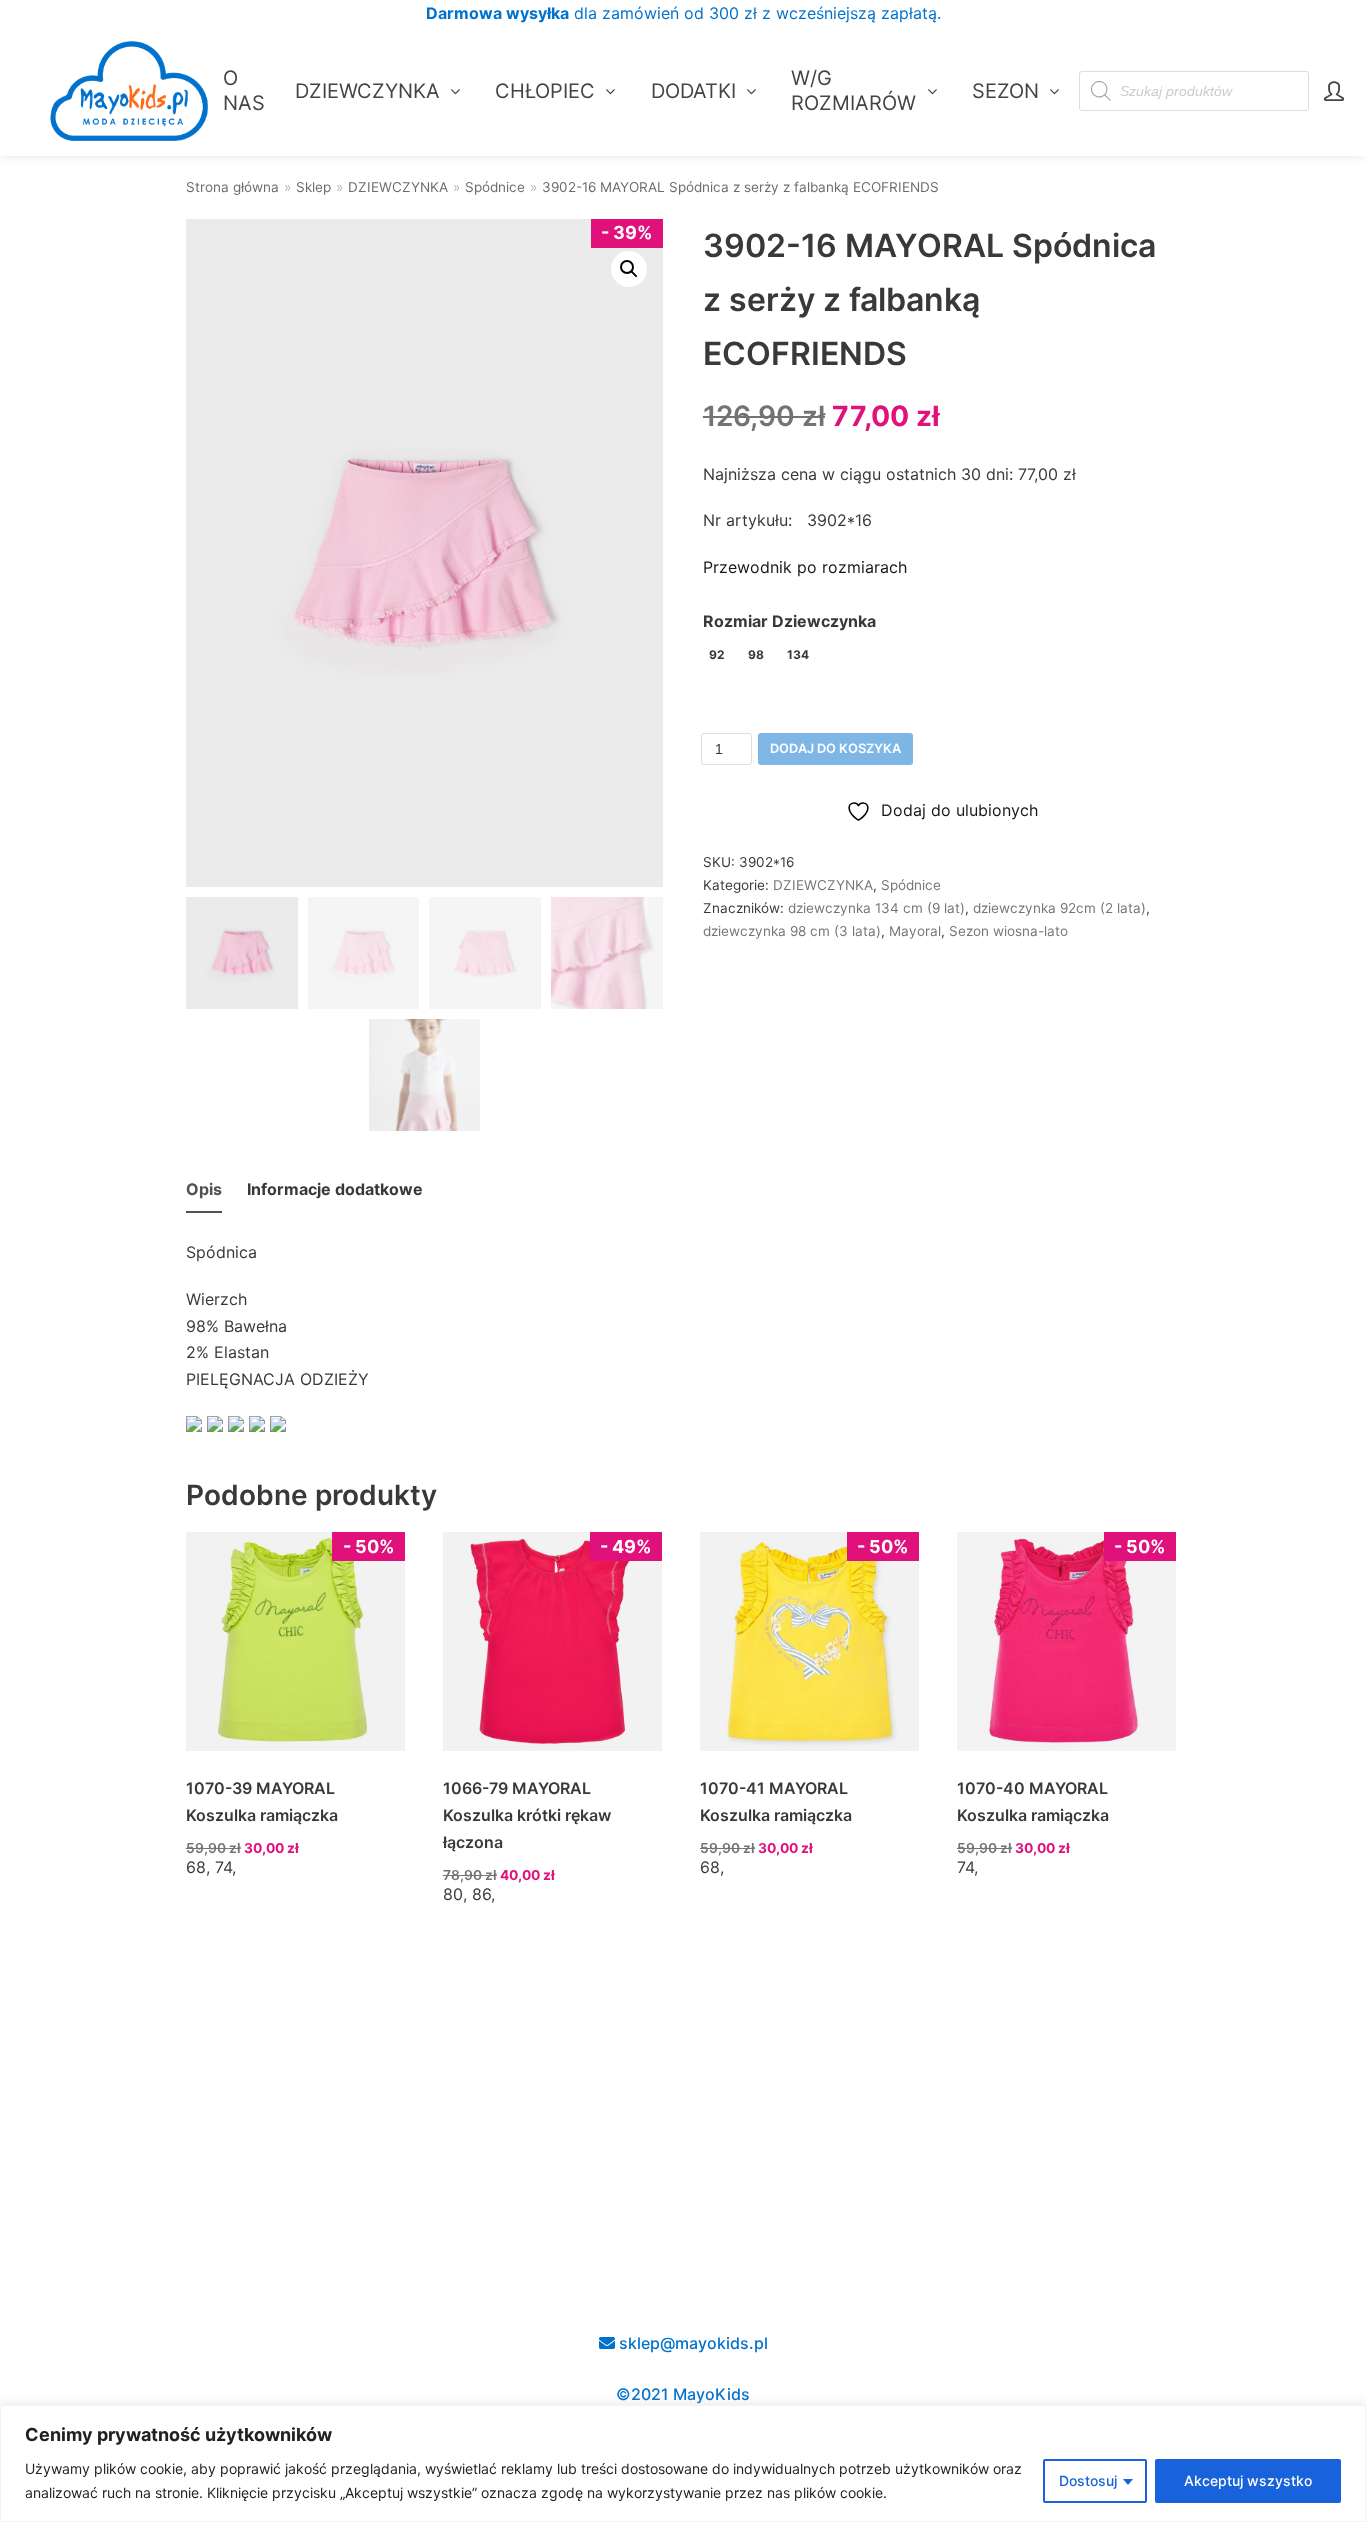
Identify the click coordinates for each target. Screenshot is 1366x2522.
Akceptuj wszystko (1248, 2480)
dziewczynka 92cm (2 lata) (1059, 908)
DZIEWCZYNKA (398, 187)
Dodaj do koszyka (835, 748)
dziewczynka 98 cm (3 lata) (792, 931)
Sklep (313, 187)
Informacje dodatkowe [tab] (335, 1189)
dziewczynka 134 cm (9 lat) (876, 908)
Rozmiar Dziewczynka (789, 621)
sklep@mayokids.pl (691, 2343)
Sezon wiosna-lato (1008, 931)
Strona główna (232, 187)
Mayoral (915, 931)
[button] (629, 269)
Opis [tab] (204, 1189)
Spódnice (495, 187)
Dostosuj (1088, 2480)
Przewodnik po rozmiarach (805, 567)
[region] (683, 2463)
